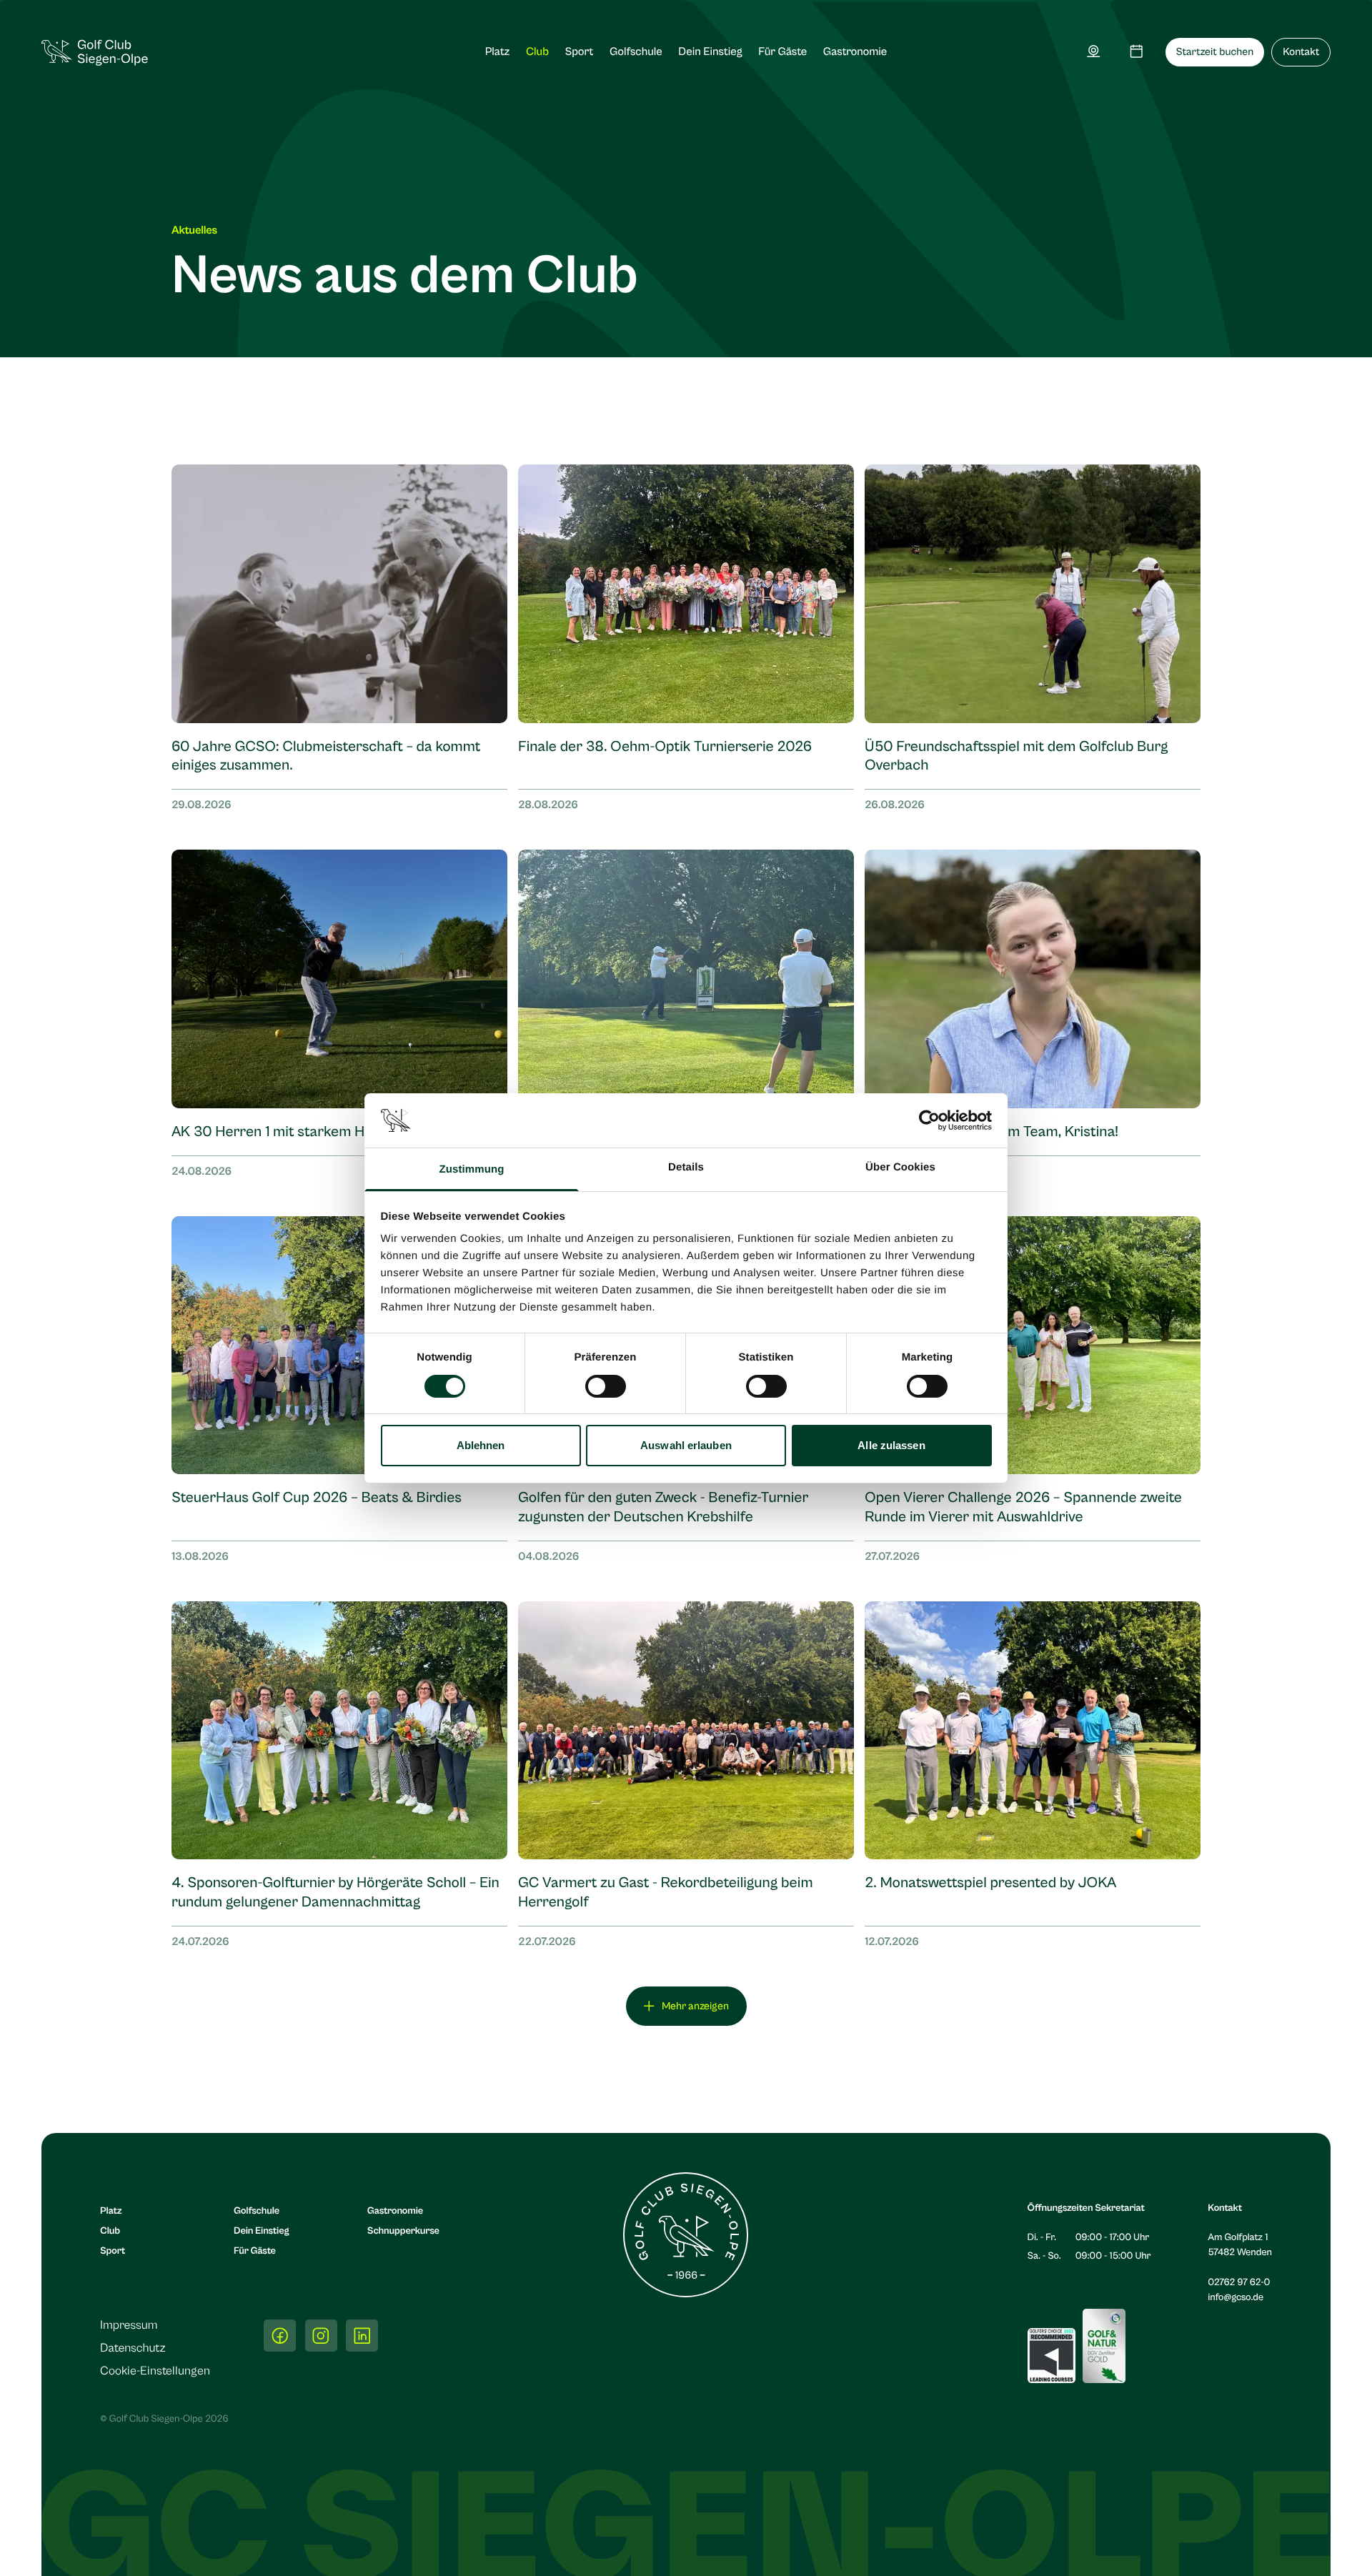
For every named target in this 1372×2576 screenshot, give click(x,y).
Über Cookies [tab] (900, 1167)
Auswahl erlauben (686, 1445)
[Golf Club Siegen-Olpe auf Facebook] (280, 2336)
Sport (579, 52)
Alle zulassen (891, 1445)
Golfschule (636, 52)
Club (537, 52)
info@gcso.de (1236, 2297)
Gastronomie (855, 52)
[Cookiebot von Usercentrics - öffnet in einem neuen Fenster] (929, 1120)
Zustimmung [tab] (472, 1169)
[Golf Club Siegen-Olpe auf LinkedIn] (362, 2336)
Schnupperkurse (403, 2231)
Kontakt (1301, 53)
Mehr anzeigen (695, 2006)
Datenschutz (133, 2348)
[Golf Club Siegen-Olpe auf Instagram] (321, 2336)
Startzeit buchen (1215, 53)
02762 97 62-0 (1239, 2282)
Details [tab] (686, 1167)
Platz (498, 52)
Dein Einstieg (710, 52)
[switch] (606, 1386)
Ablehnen (481, 1445)
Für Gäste (782, 52)
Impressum (129, 2325)
